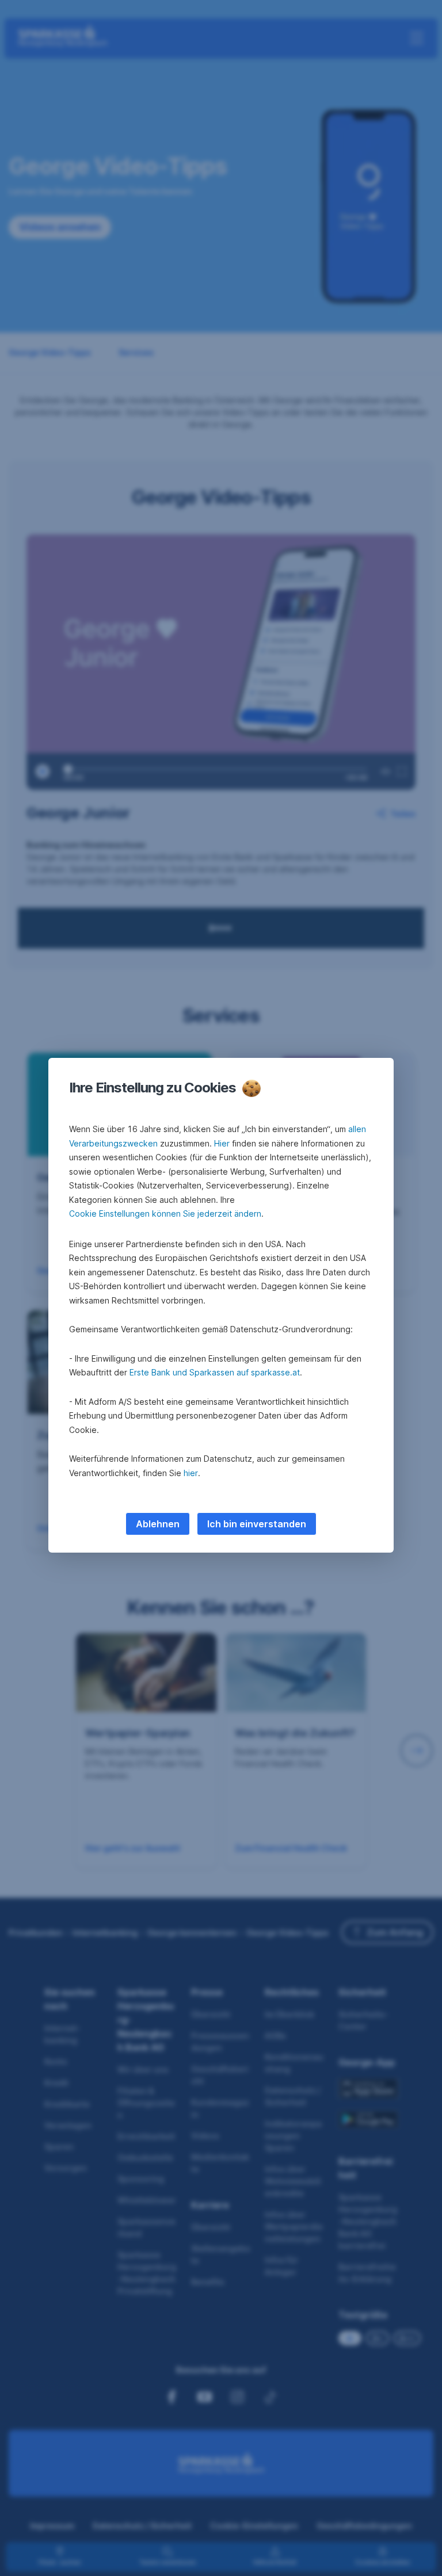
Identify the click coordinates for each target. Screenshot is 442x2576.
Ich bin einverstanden (257, 1524)
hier (191, 1473)
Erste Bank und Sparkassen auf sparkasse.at (215, 1372)
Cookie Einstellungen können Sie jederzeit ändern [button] (165, 1214)
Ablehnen (158, 1524)
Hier (222, 1143)
